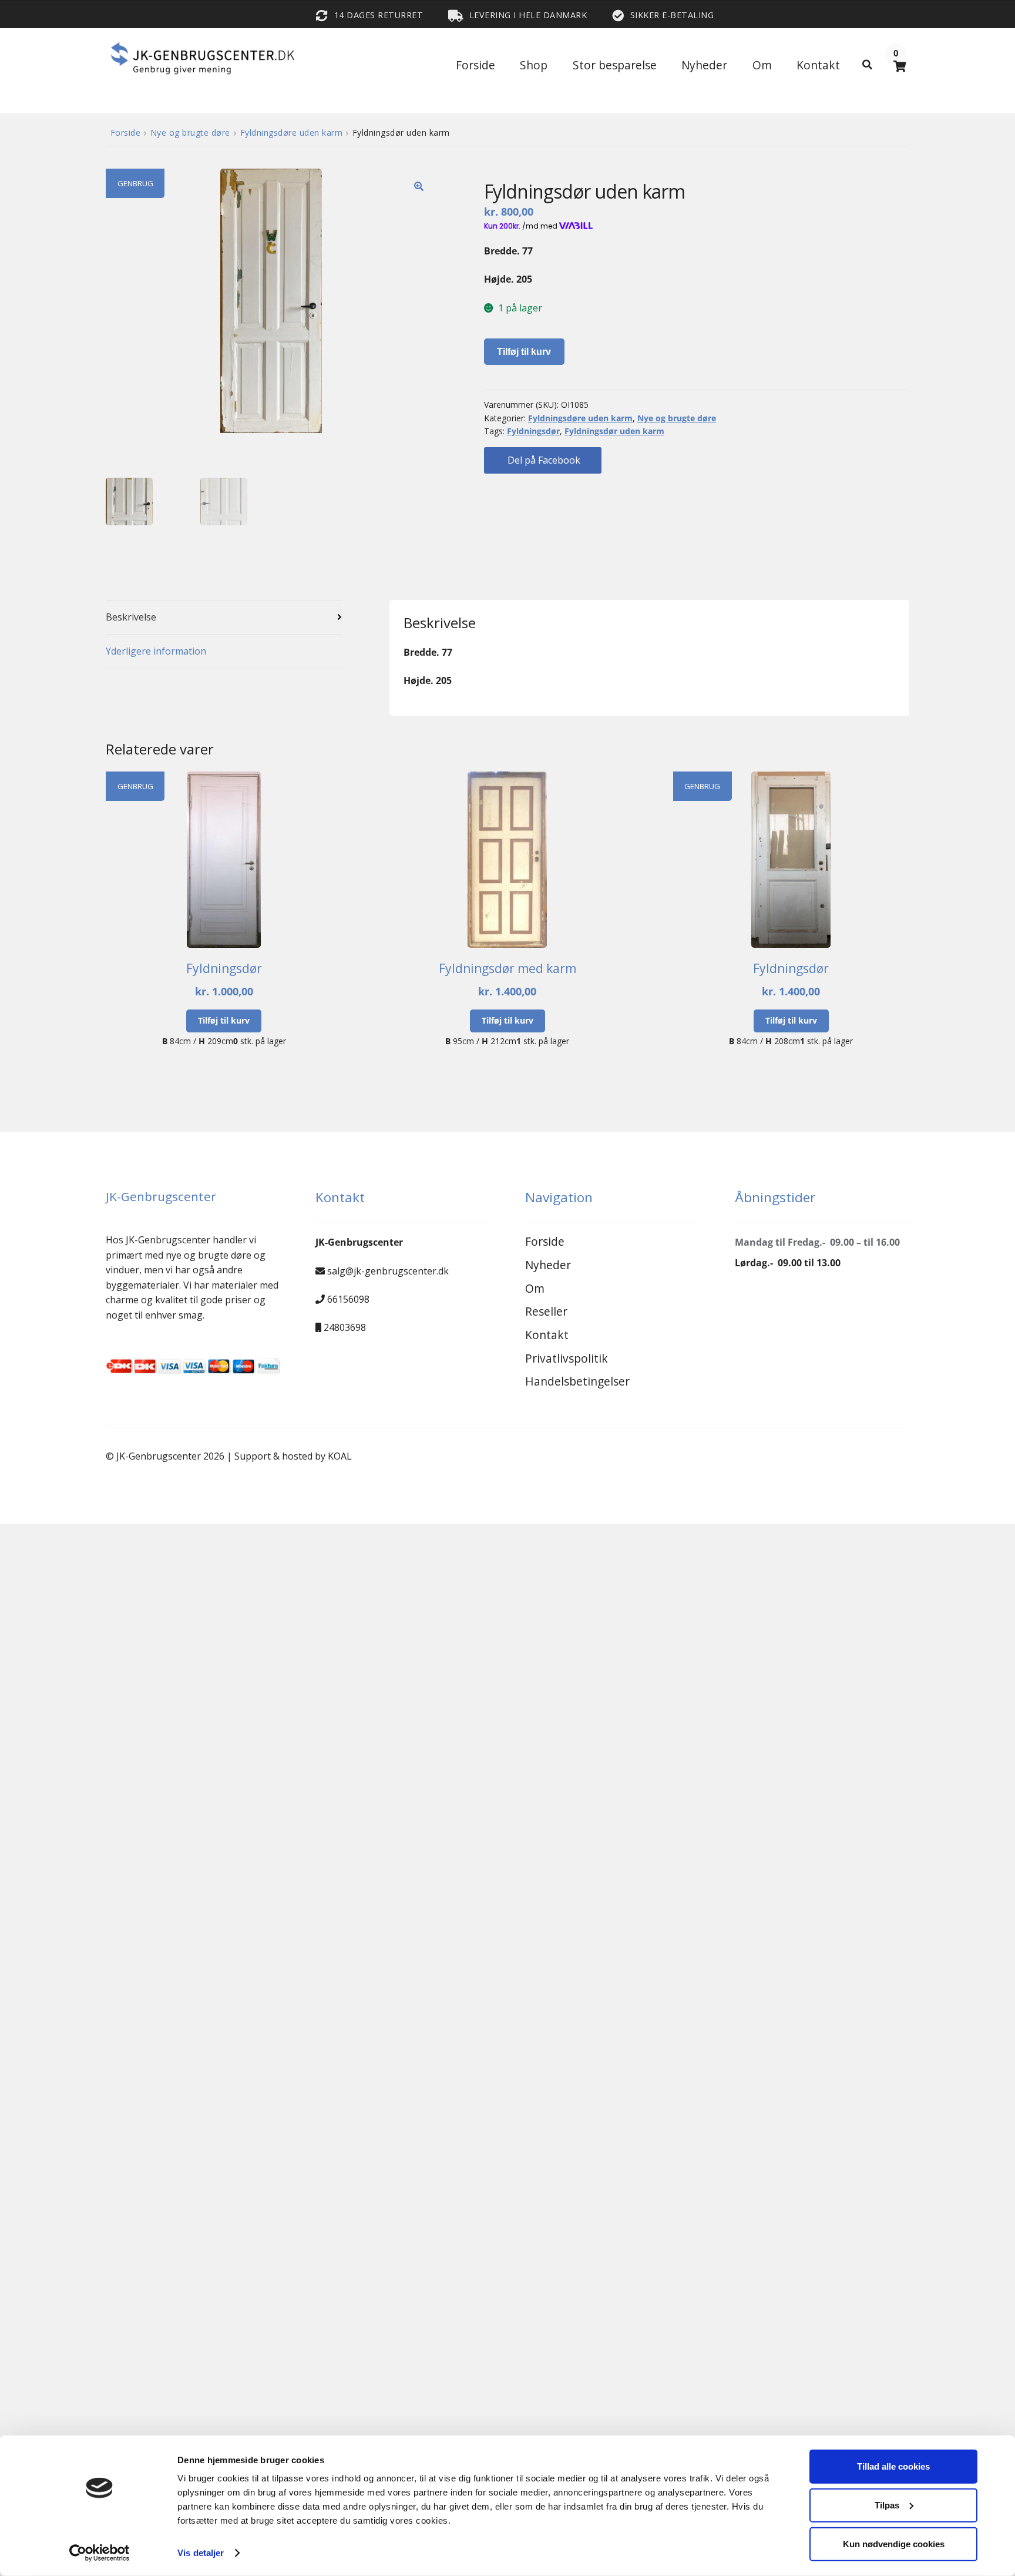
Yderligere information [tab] (156, 651)
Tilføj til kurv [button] (224, 1020)
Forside (475, 65)
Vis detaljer (201, 2553)
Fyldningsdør (533, 431)
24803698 (345, 1327)
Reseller (546, 1311)
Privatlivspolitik (567, 1358)
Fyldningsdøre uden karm (292, 133)
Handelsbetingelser (577, 1381)
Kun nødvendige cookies (894, 2543)
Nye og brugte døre (190, 133)
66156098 (348, 1299)
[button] (419, 186)
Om (762, 65)
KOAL (340, 1456)
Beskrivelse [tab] (131, 617)
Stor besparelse (615, 65)
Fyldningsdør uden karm (614, 431)
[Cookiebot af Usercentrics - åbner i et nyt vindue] (100, 2553)
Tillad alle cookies (893, 2466)
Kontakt (818, 65)
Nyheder (704, 65)
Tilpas (887, 2505)
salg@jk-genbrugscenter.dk (388, 1271)
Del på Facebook (543, 460)
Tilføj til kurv (524, 352)
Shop (534, 65)
